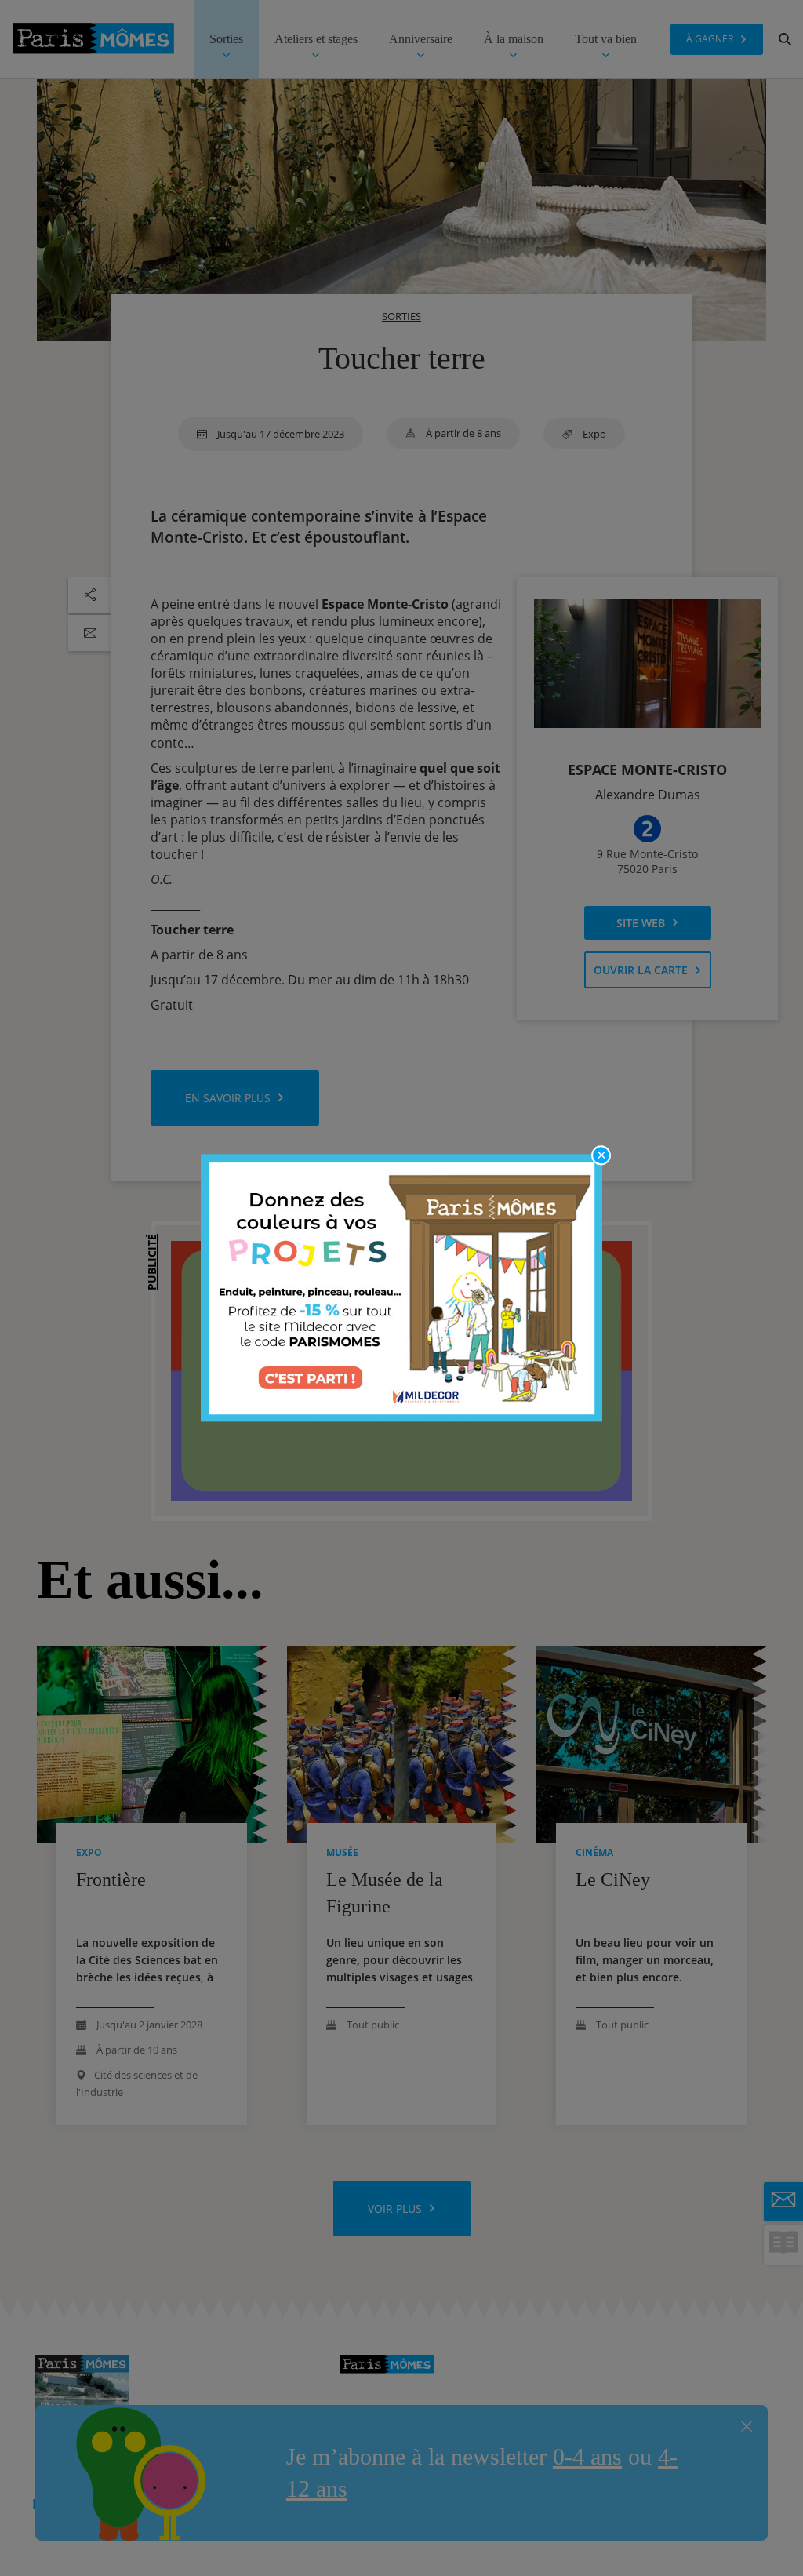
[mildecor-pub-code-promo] (401, 1288)
